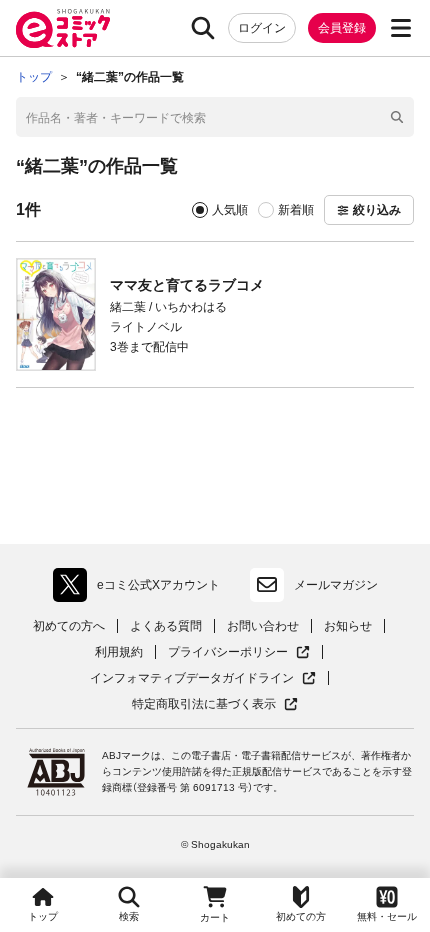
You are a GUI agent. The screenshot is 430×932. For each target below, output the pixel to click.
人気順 (230, 210)
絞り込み (377, 210)
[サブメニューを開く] (401, 28)
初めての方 (301, 916)
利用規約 (119, 652)
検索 (129, 916)
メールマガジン (336, 585)
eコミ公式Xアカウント (141, 589)
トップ (43, 916)
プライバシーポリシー (239, 652)
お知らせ (348, 626)
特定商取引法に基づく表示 (215, 704)
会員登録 (342, 28)
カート (215, 917)
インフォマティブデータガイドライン (192, 678)
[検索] (203, 28)
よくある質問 (166, 626)
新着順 (296, 210)
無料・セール (387, 916)
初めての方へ (69, 626)
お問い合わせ (263, 626)
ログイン (262, 28)
